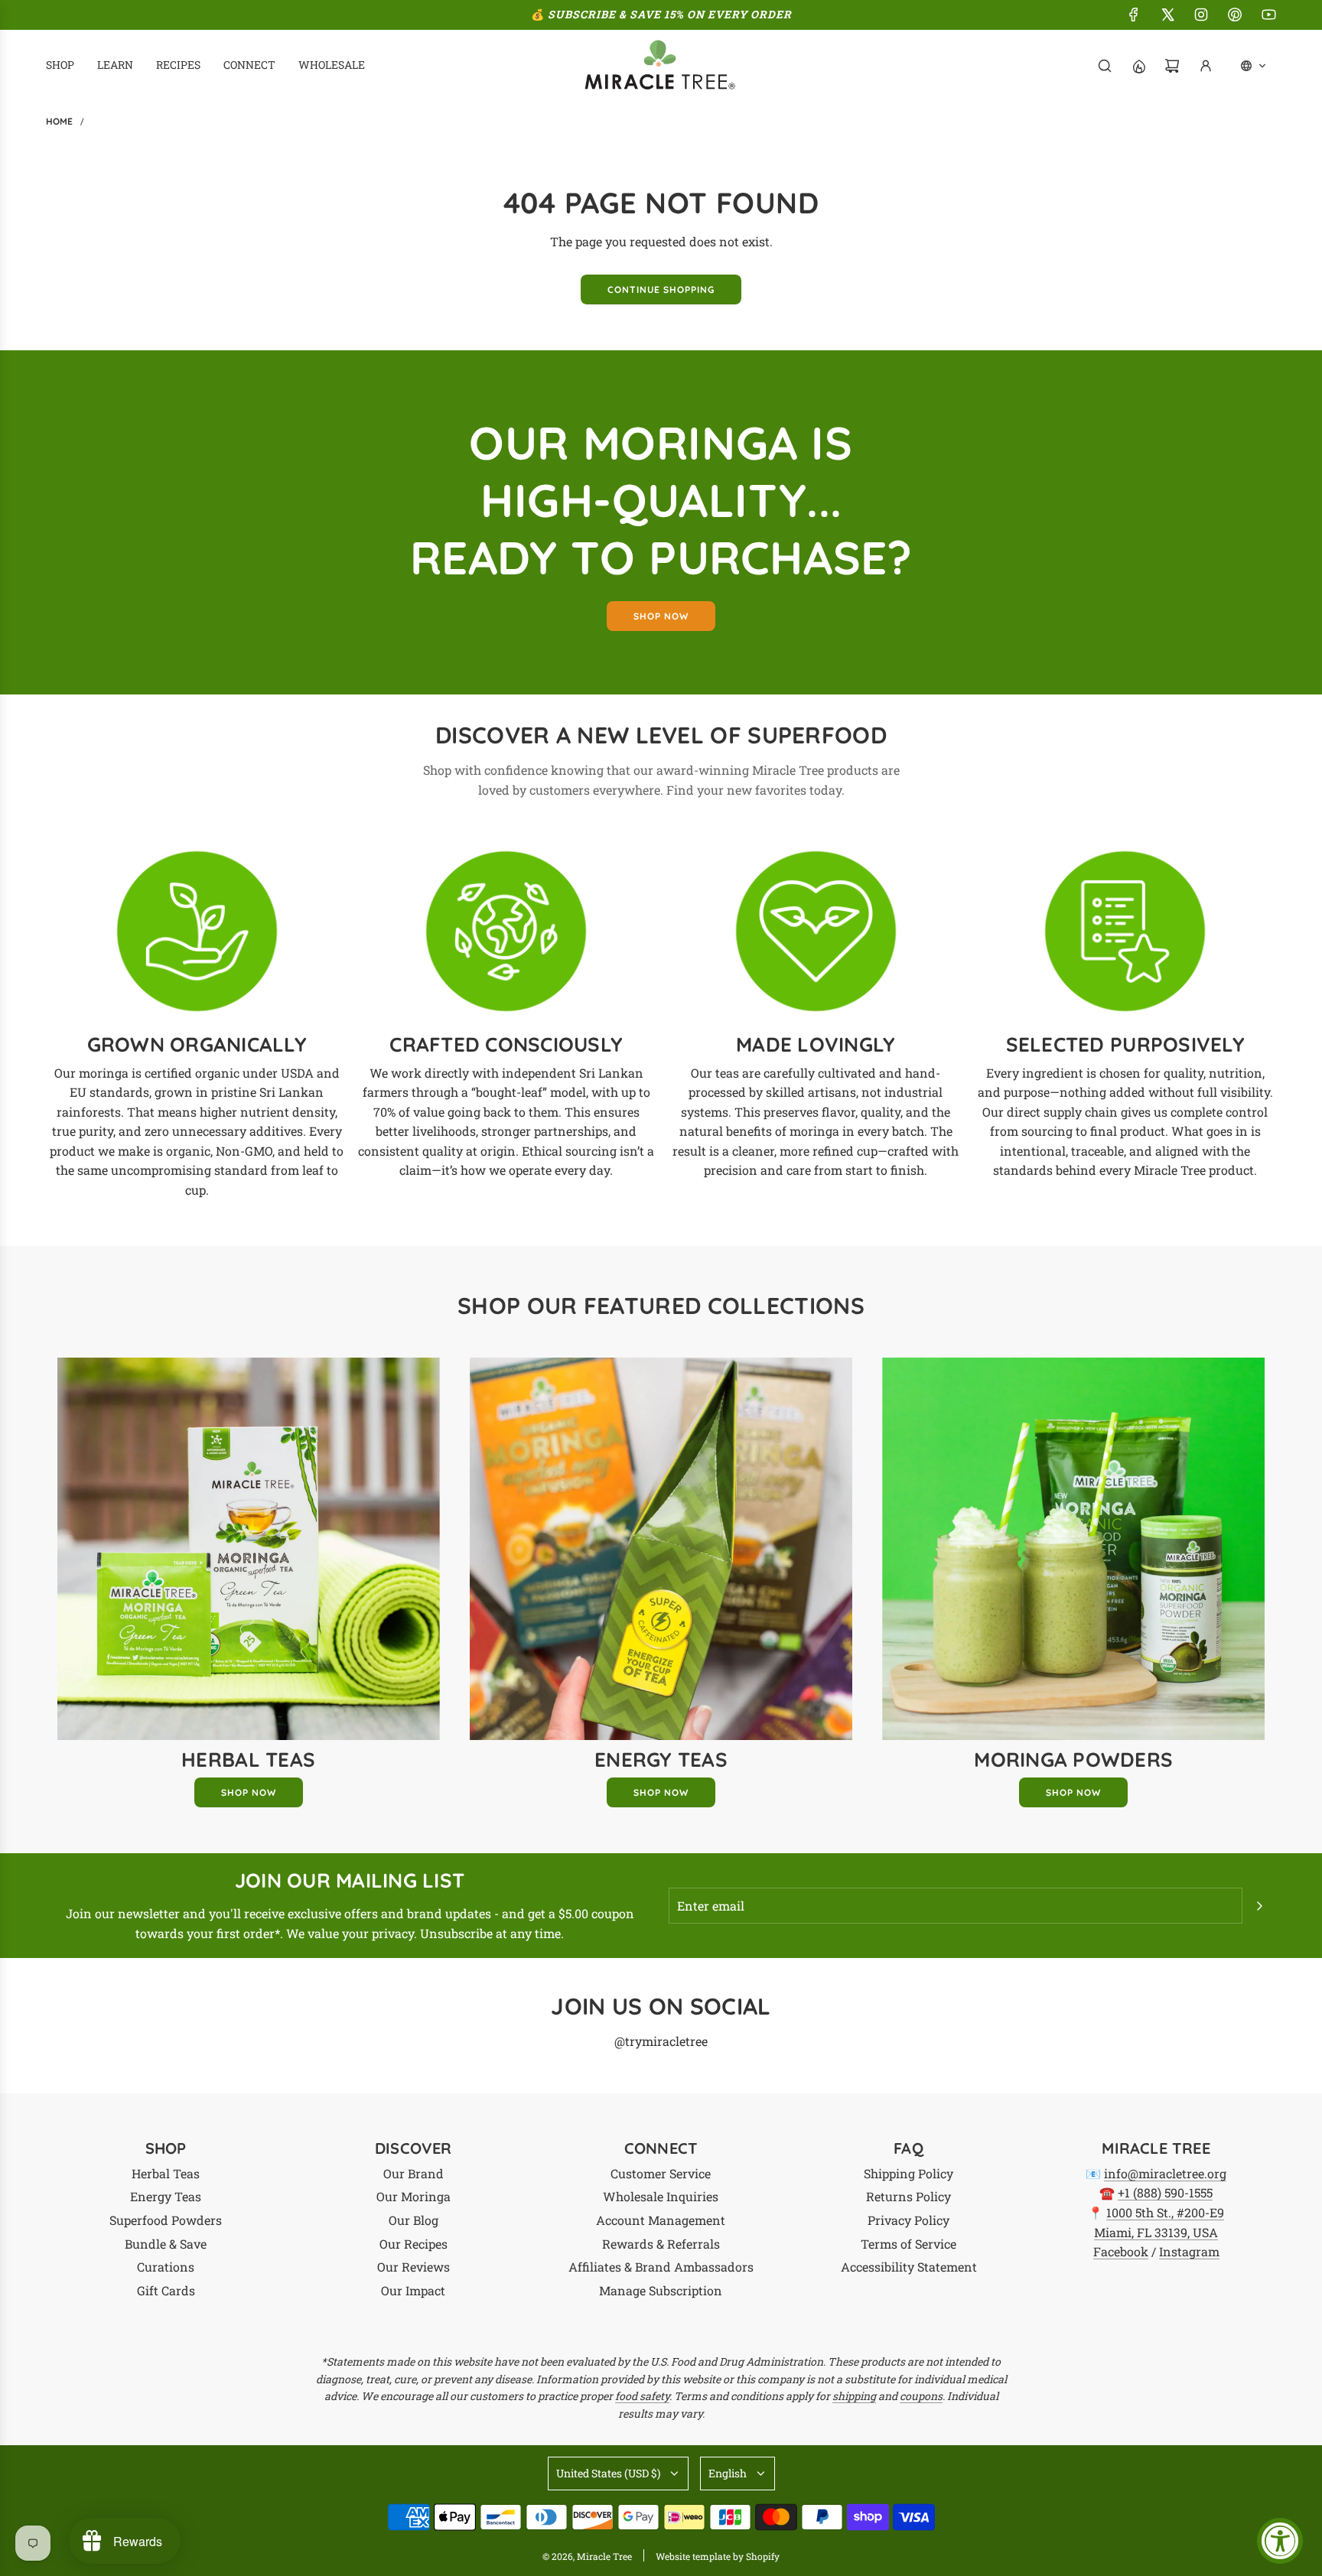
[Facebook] (1134, 15)
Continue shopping (661, 289)
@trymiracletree (661, 2041)
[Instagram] (1201, 15)
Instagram (1189, 2251)
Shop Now (249, 1792)
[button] (1254, 66)
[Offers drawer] (1138, 66)
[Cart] (1172, 66)
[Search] (1105, 66)
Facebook (1121, 2251)
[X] (1167, 15)
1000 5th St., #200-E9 (1165, 2212)
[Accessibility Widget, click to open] (1280, 2541)
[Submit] (1259, 1906)
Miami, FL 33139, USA (1156, 2232)
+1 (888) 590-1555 (1165, 2192)
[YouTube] (1268, 15)
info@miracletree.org (1165, 2173)
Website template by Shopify (718, 2556)
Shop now (661, 616)
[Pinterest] (1235, 15)
